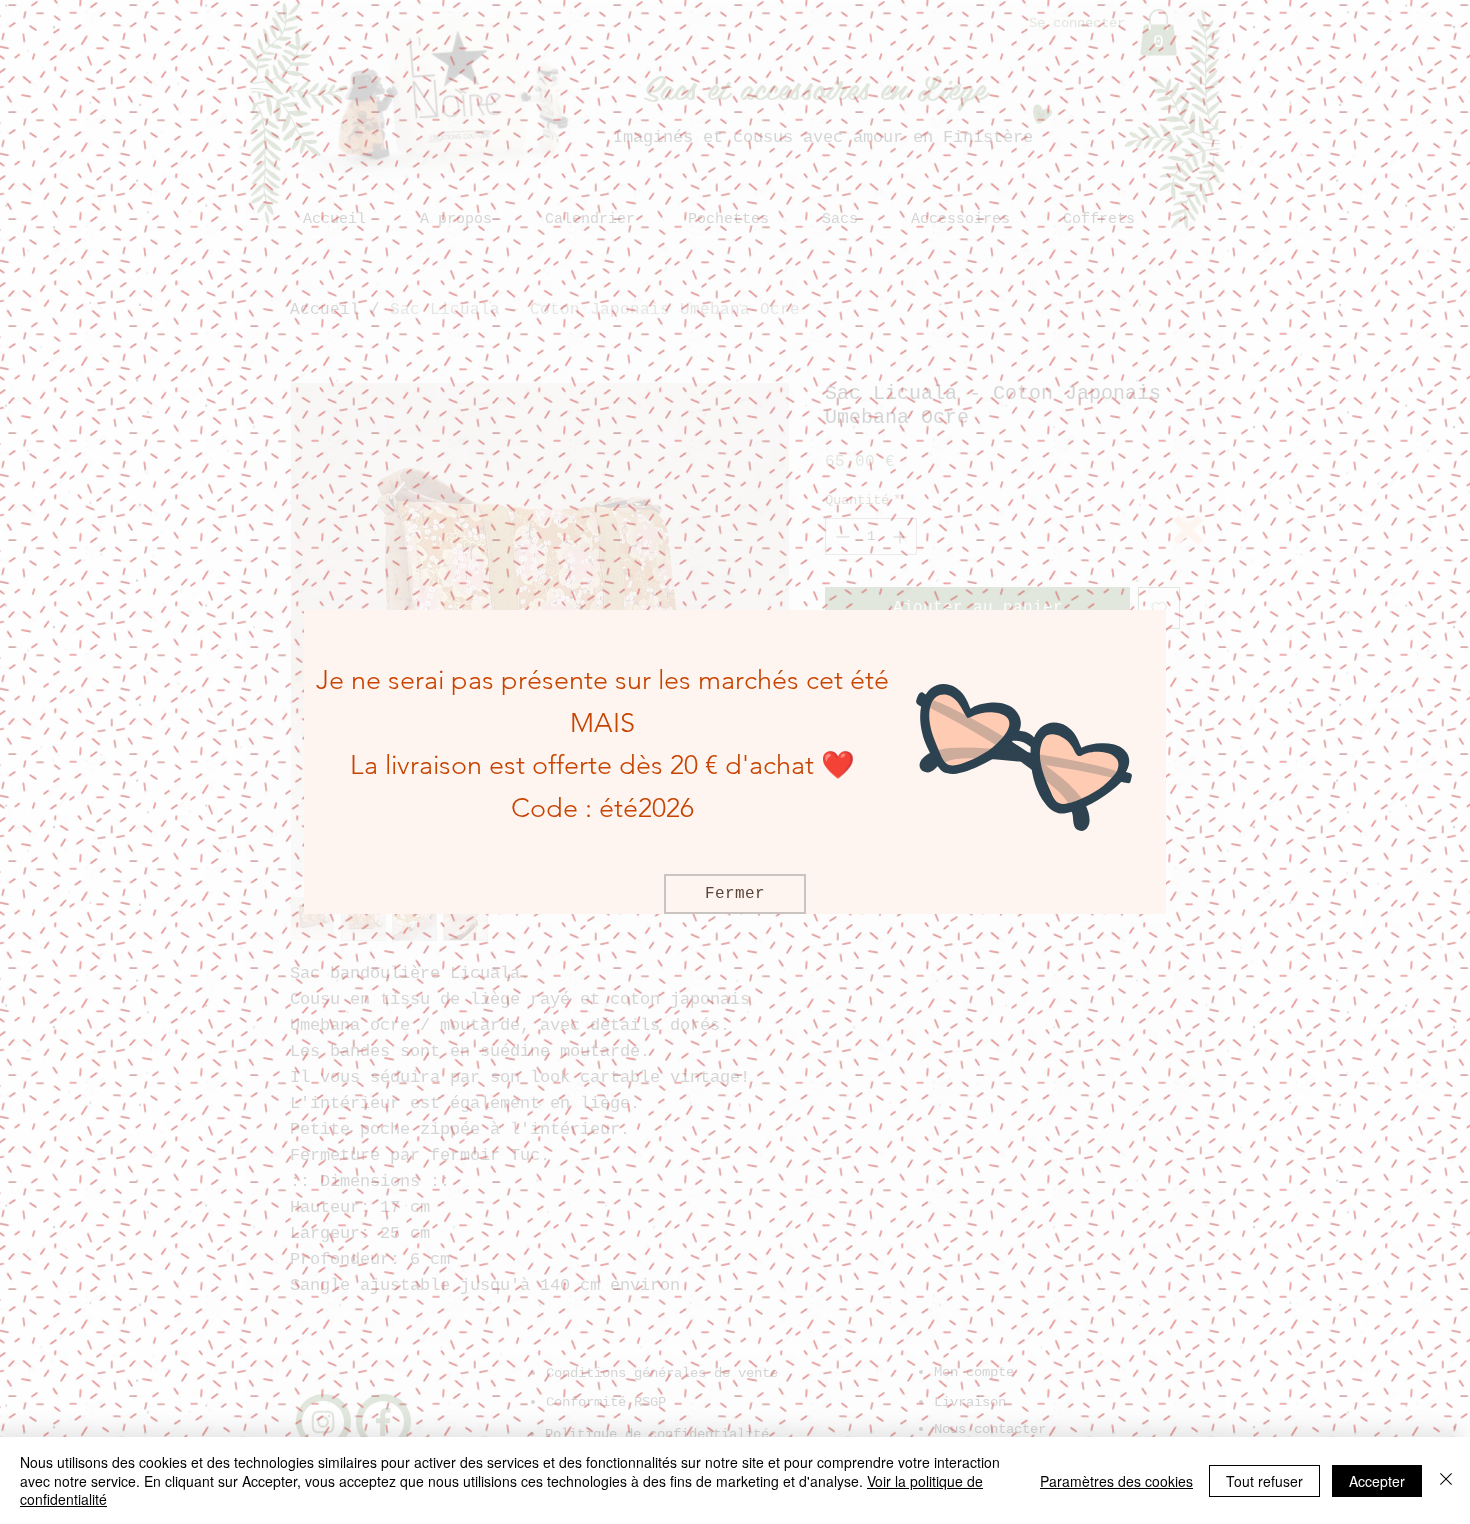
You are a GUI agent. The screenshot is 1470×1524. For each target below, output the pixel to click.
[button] (1188, 530)
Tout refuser (1264, 1481)
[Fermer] (1446, 1480)
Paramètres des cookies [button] (1116, 1481)
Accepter (1377, 1481)
